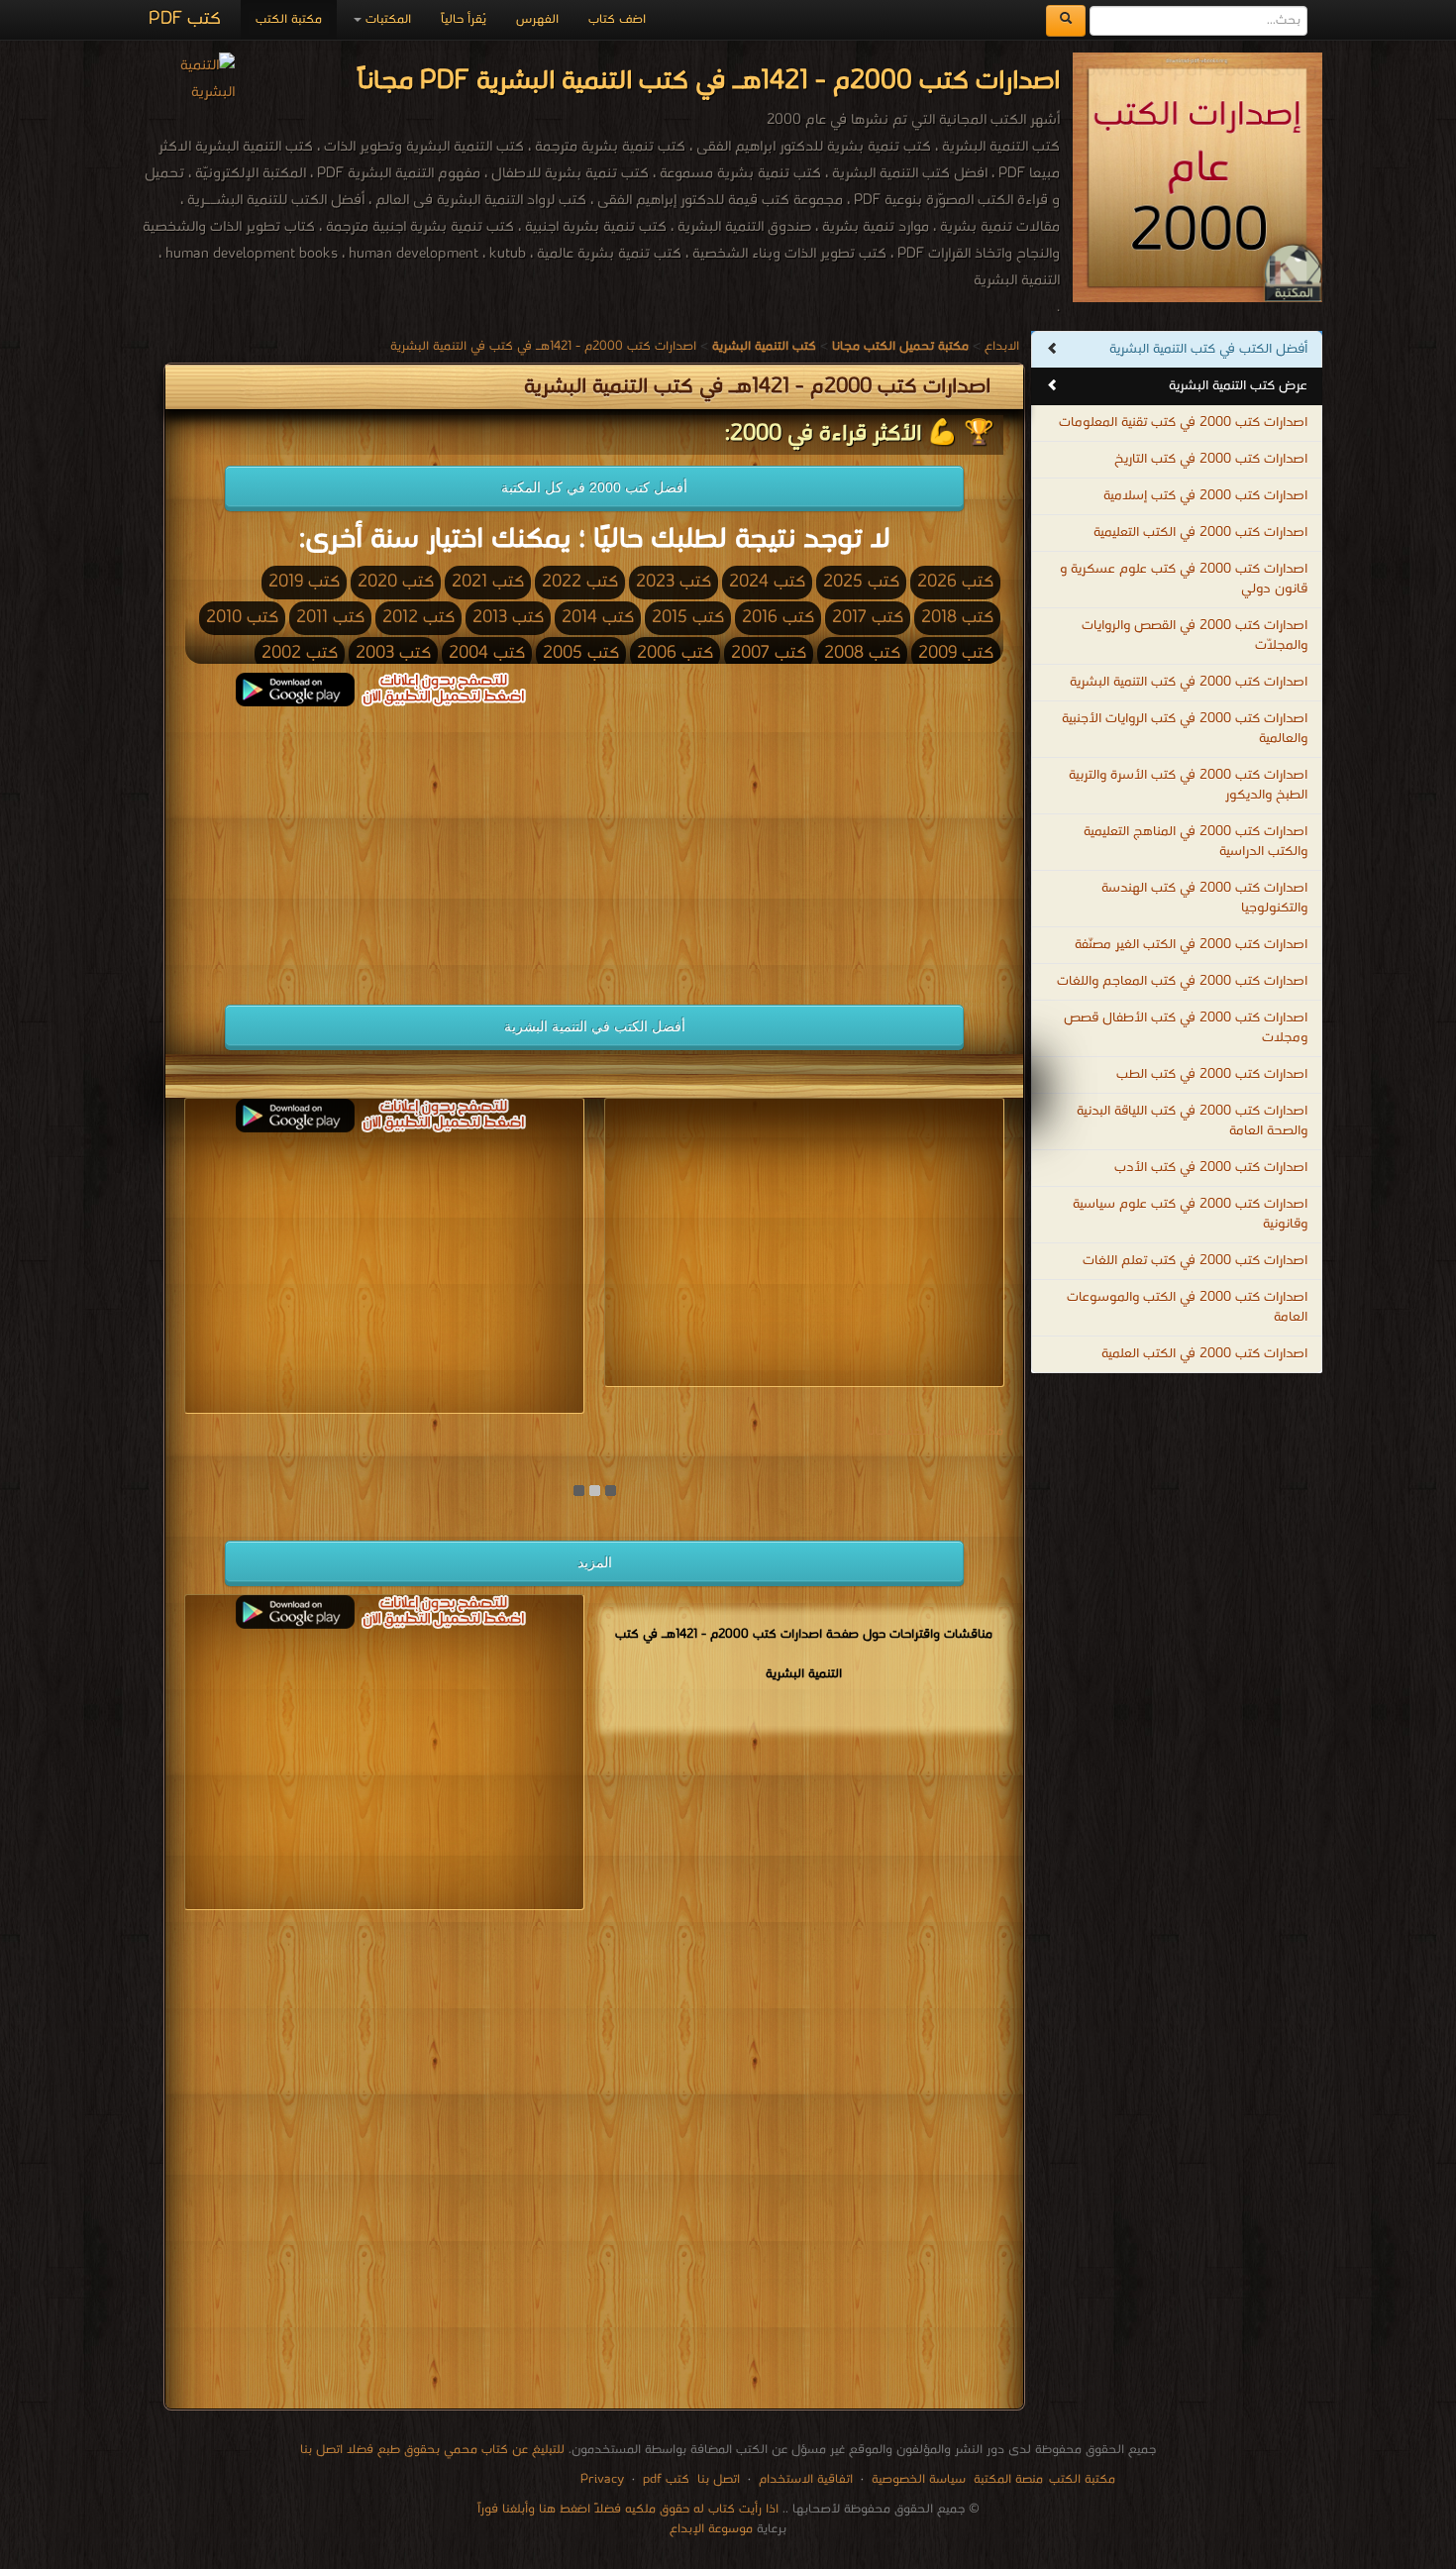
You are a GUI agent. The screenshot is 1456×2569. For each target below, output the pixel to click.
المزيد (595, 1562)
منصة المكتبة (1008, 2479)
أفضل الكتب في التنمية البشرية (595, 1026)
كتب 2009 (956, 653)
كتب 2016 (778, 618)
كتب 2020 (396, 582)
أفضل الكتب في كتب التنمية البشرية (1208, 349)
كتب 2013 (508, 618)
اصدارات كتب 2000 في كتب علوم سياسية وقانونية (1190, 1214)
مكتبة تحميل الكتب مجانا (935, 1431)
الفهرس (537, 19)
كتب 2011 (330, 618)
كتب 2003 (393, 653)
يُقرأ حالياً (464, 19)
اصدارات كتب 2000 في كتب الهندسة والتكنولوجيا (1204, 898)
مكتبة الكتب (289, 19)
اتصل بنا (717, 2479)
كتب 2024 (767, 582)
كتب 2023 (674, 582)
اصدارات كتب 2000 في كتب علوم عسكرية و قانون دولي (1184, 579)
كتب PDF (185, 19)
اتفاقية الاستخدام (804, 2479)
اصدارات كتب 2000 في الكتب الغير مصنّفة (1191, 945)
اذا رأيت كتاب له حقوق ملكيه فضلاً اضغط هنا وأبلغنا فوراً (628, 2509)
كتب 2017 (868, 618)
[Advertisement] (384, 845)
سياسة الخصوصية (919, 2479)
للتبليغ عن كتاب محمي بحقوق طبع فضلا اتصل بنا (432, 2450)
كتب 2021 (488, 582)
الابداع (1002, 346)
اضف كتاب (617, 19)
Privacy (602, 2479)
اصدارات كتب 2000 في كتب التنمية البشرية (1189, 682)
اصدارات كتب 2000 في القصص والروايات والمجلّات (1195, 636)
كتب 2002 (300, 653)
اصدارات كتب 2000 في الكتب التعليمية (1200, 533)
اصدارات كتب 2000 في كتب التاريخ (1211, 459)
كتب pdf (666, 2479)
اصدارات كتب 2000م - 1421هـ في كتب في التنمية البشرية (543, 346)
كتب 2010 (242, 618)
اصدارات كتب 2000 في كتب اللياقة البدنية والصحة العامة (1192, 1121)
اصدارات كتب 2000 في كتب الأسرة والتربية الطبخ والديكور (1188, 785)
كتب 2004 (487, 653)
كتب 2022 (580, 582)
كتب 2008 (862, 653)
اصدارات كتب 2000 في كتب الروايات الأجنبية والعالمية (1185, 729)
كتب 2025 (861, 582)
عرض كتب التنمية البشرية (1238, 386)
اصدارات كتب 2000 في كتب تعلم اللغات (1195, 1261)
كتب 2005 (581, 653)
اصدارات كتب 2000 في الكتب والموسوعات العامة (1187, 1307)
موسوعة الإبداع (711, 2529)
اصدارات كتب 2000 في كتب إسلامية (1205, 496)
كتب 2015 (688, 618)
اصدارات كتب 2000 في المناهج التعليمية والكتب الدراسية (1196, 842)
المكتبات (386, 19)
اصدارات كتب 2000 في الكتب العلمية (1204, 1354)
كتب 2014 (598, 618)
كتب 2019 (304, 582)
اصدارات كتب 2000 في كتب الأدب (1211, 1168)
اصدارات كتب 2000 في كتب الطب (1212, 1074)
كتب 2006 (675, 653)
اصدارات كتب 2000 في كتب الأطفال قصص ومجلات (1186, 1028)
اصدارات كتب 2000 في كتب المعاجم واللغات (1182, 981)
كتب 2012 (418, 618)
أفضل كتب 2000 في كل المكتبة (594, 487)
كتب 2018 (957, 618)
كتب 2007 (769, 653)
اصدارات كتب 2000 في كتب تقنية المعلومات (1183, 423)
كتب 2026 (955, 582)
